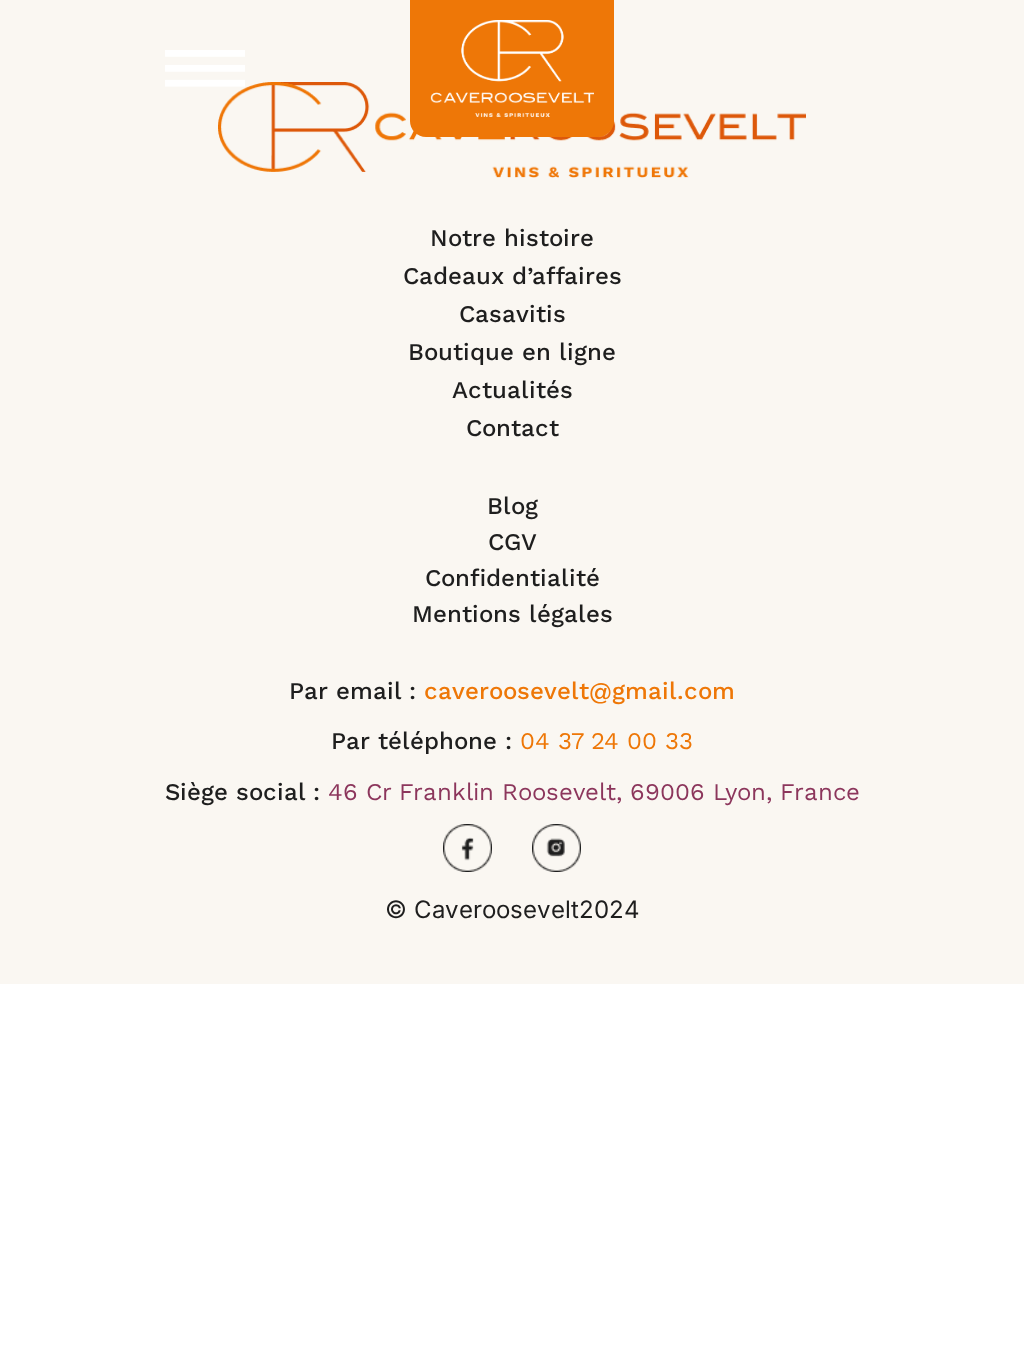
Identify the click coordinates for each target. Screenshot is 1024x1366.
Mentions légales (512, 614)
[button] (205, 60)
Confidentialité (512, 578)
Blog (512, 506)
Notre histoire (512, 238)
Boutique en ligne (512, 352)
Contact (512, 428)
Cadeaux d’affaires (512, 276)
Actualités (512, 390)
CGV (512, 542)
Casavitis (512, 314)
